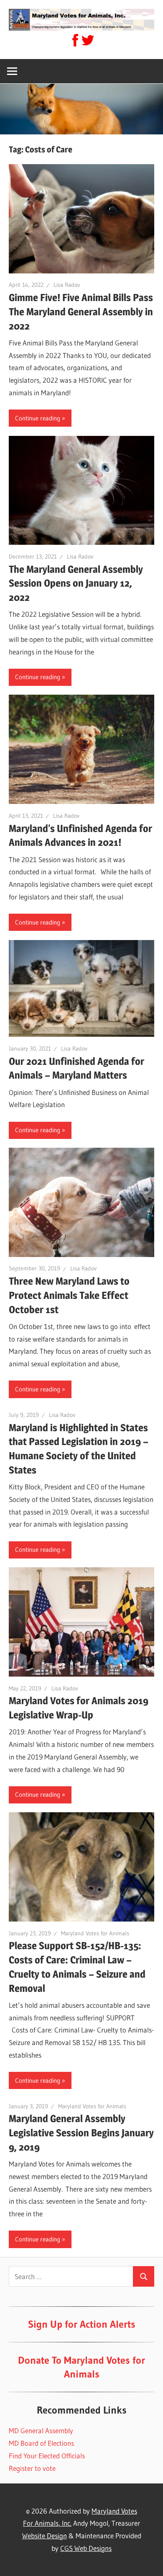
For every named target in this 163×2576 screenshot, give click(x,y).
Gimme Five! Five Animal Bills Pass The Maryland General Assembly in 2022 (81, 312)
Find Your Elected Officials (47, 2456)
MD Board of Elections (41, 2443)
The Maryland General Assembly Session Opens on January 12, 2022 (76, 583)
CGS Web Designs (86, 2548)
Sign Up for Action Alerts (82, 2324)
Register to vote (32, 2468)
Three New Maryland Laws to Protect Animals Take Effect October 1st (69, 1295)
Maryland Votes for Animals (95, 1933)
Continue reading (38, 418)
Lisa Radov (67, 285)
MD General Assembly (41, 2430)
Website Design (45, 2536)
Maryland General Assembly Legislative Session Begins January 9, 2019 (81, 2133)
